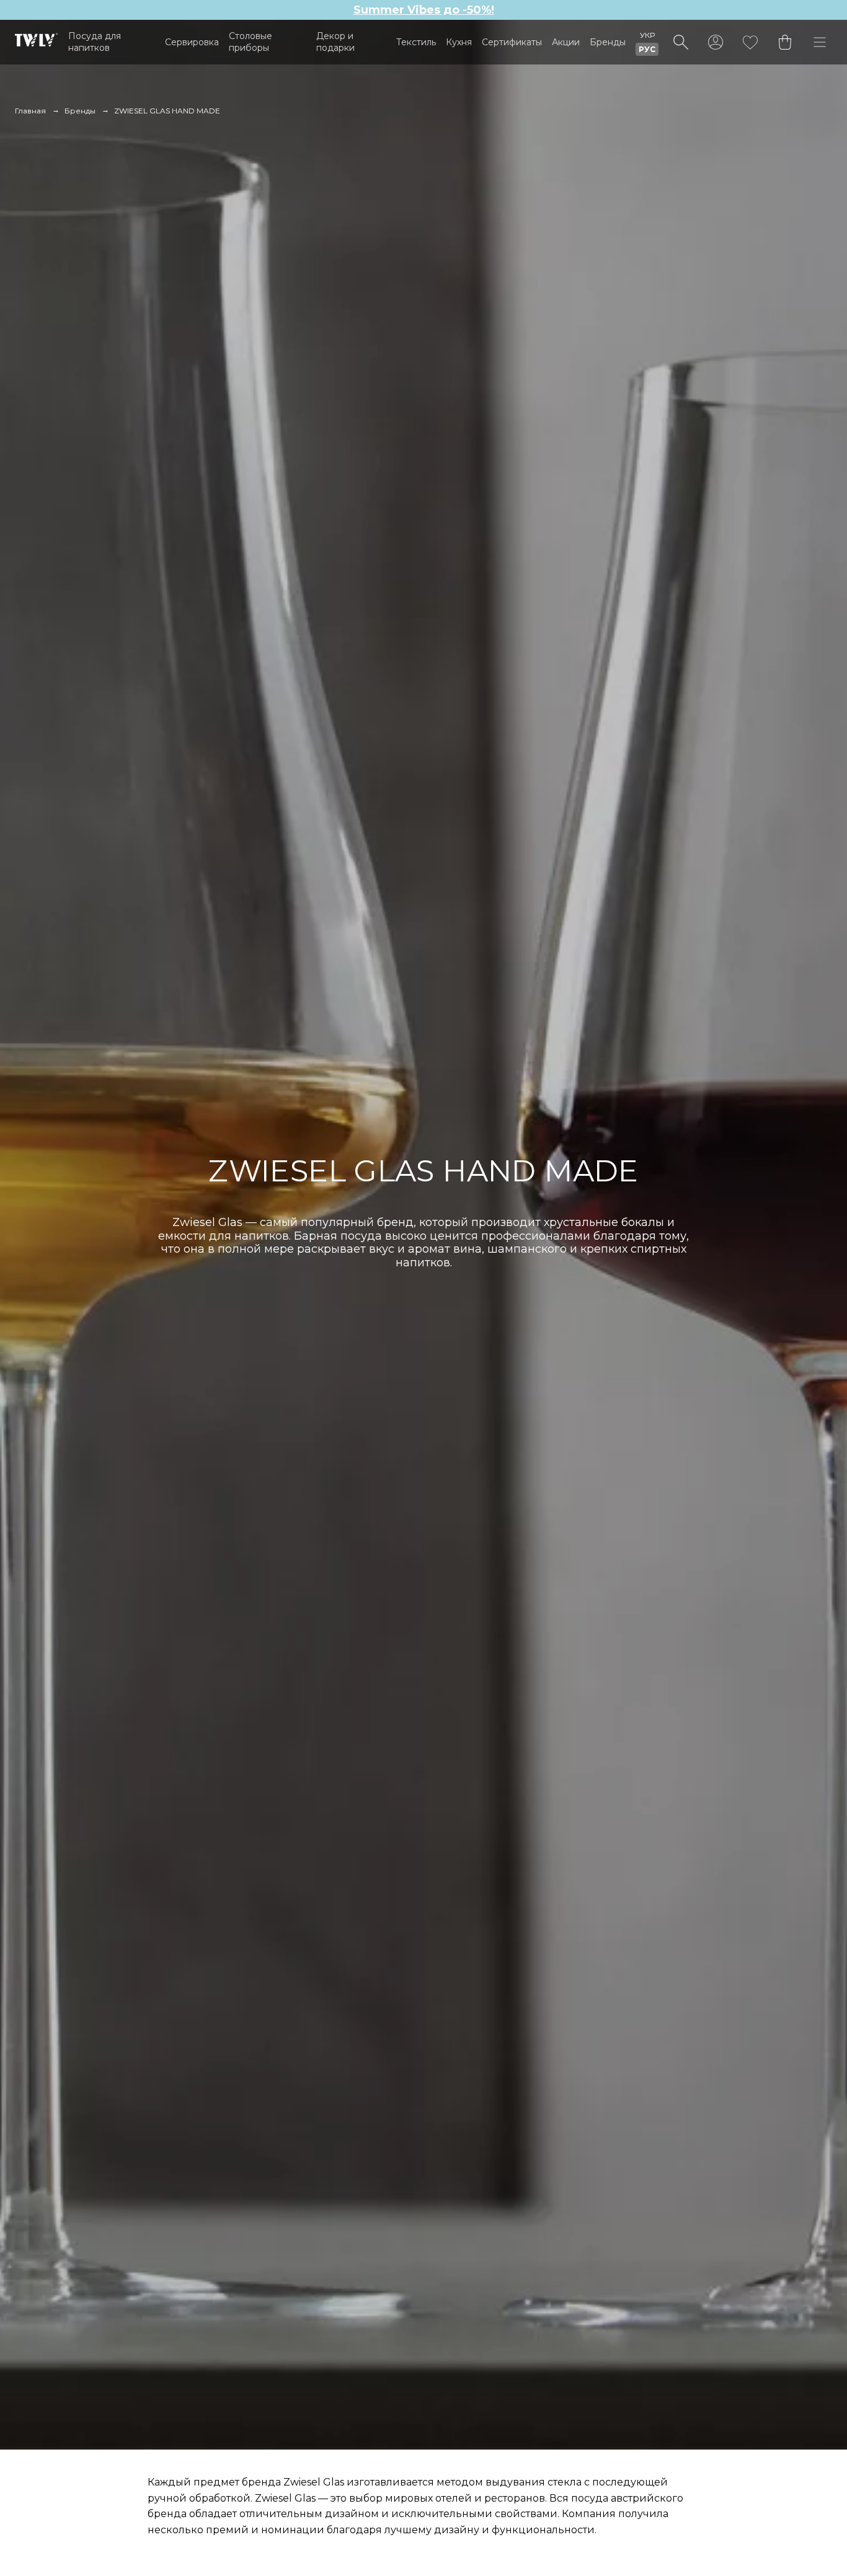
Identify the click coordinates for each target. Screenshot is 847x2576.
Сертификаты (512, 42)
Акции (566, 42)
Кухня (459, 42)
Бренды (608, 42)
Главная (30, 111)
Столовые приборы (251, 42)
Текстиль (416, 42)
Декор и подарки (335, 42)
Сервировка (192, 42)
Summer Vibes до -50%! (424, 10)
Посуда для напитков (95, 42)
